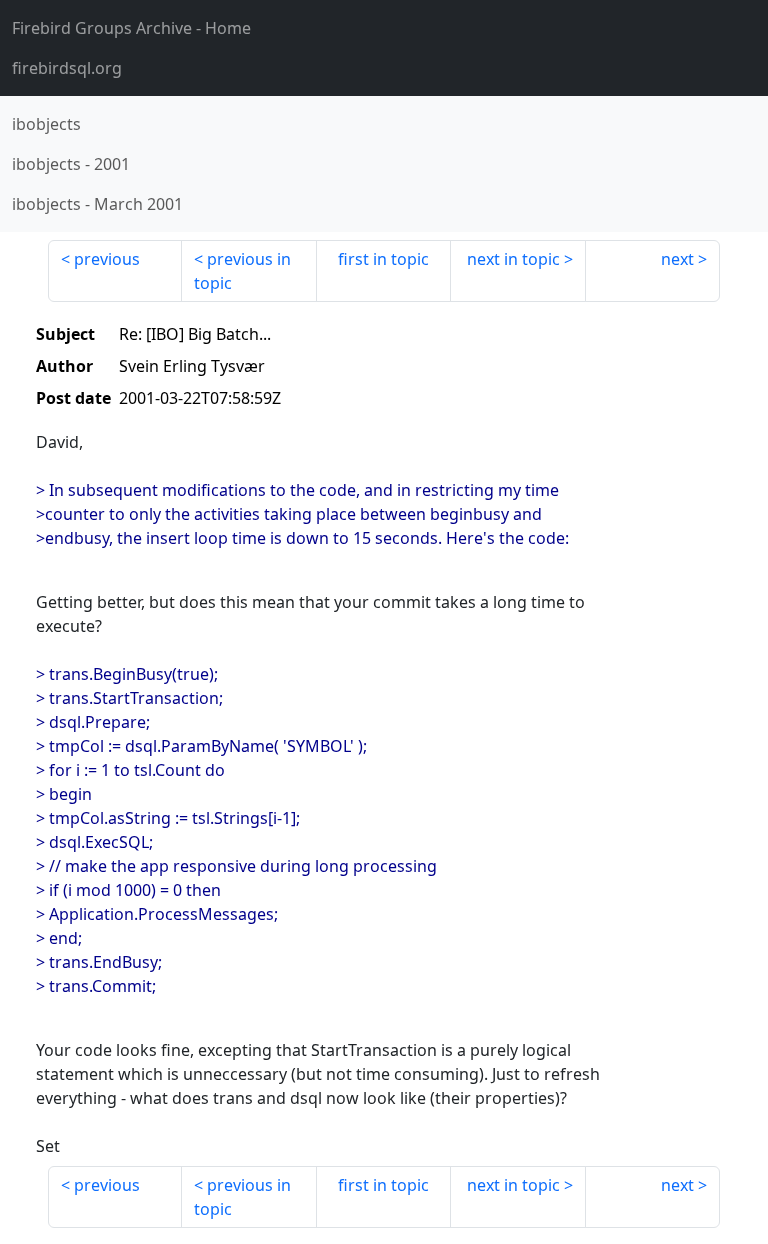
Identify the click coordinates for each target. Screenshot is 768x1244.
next (677, 259)
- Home (131, 28)
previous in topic (242, 271)
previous (107, 259)
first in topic (383, 259)
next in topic (513, 259)
